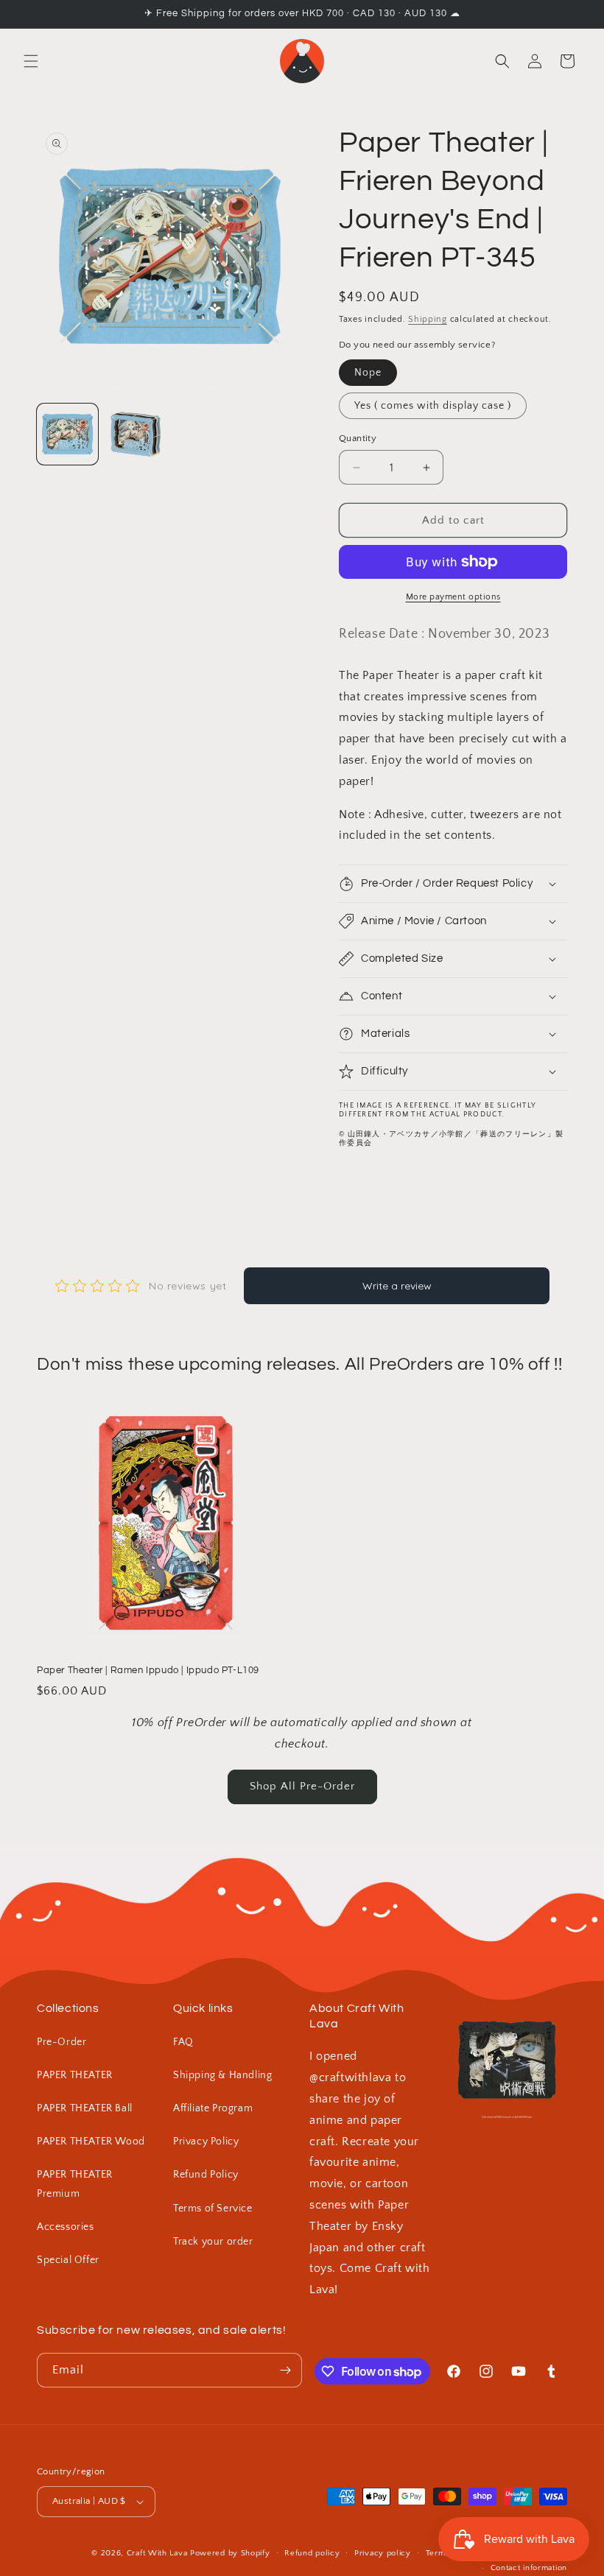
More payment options (453, 597)
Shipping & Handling (222, 2075)
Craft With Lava (157, 2553)
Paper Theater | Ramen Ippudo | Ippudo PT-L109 (148, 1670)
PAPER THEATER (75, 2075)
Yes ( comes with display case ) (433, 406)
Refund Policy (206, 2175)
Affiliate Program (213, 2108)
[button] (31, 61)
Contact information (529, 2568)
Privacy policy (383, 2553)
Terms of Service (213, 2209)
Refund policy (312, 2553)
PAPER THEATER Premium (75, 2184)
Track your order (213, 2242)
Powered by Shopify (230, 2553)
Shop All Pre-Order (302, 1786)
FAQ (183, 2042)
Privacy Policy (206, 2142)
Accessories (66, 2227)
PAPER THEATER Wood (91, 2142)
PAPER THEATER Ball (85, 2108)
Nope (368, 373)
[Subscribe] (285, 2370)
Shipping (428, 319)
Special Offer (68, 2260)
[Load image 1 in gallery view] (67, 434)
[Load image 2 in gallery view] (136, 434)
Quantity (358, 438)
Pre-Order (62, 2042)
